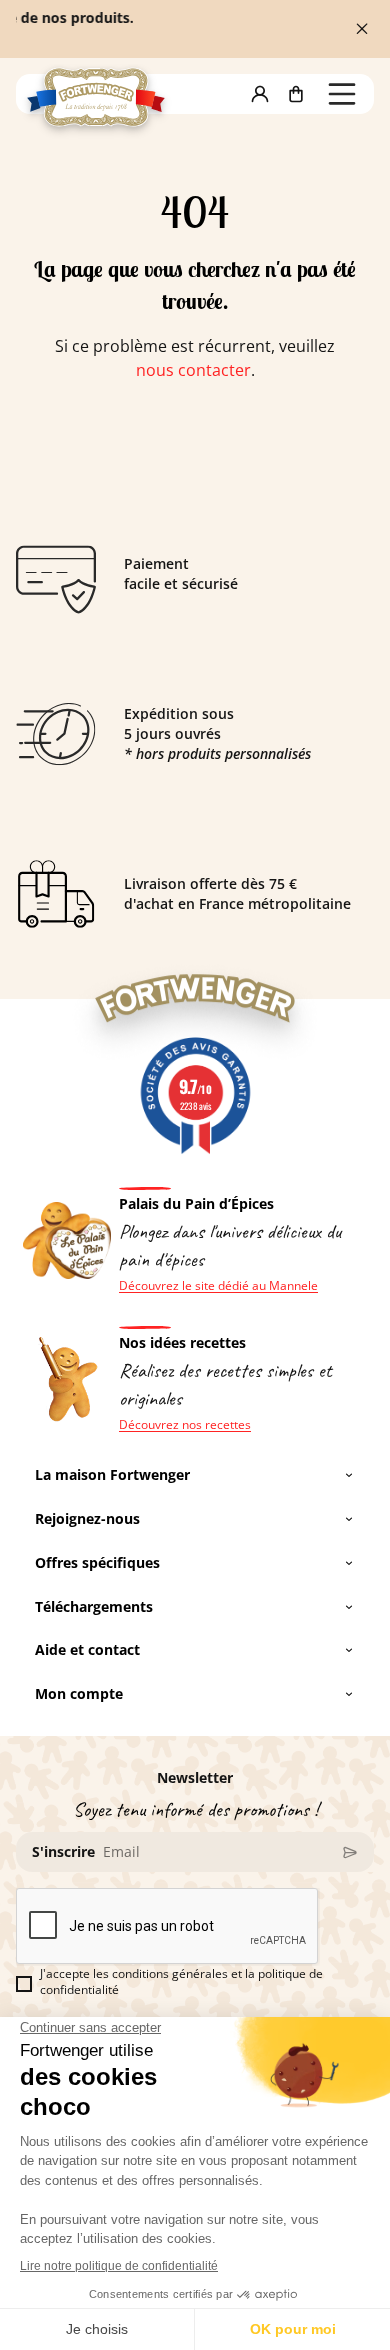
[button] (260, 94)
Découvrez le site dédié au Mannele (218, 1286)
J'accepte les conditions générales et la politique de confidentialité (181, 1982)
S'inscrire (63, 1851)
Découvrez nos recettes (185, 1425)
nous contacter (193, 370)
